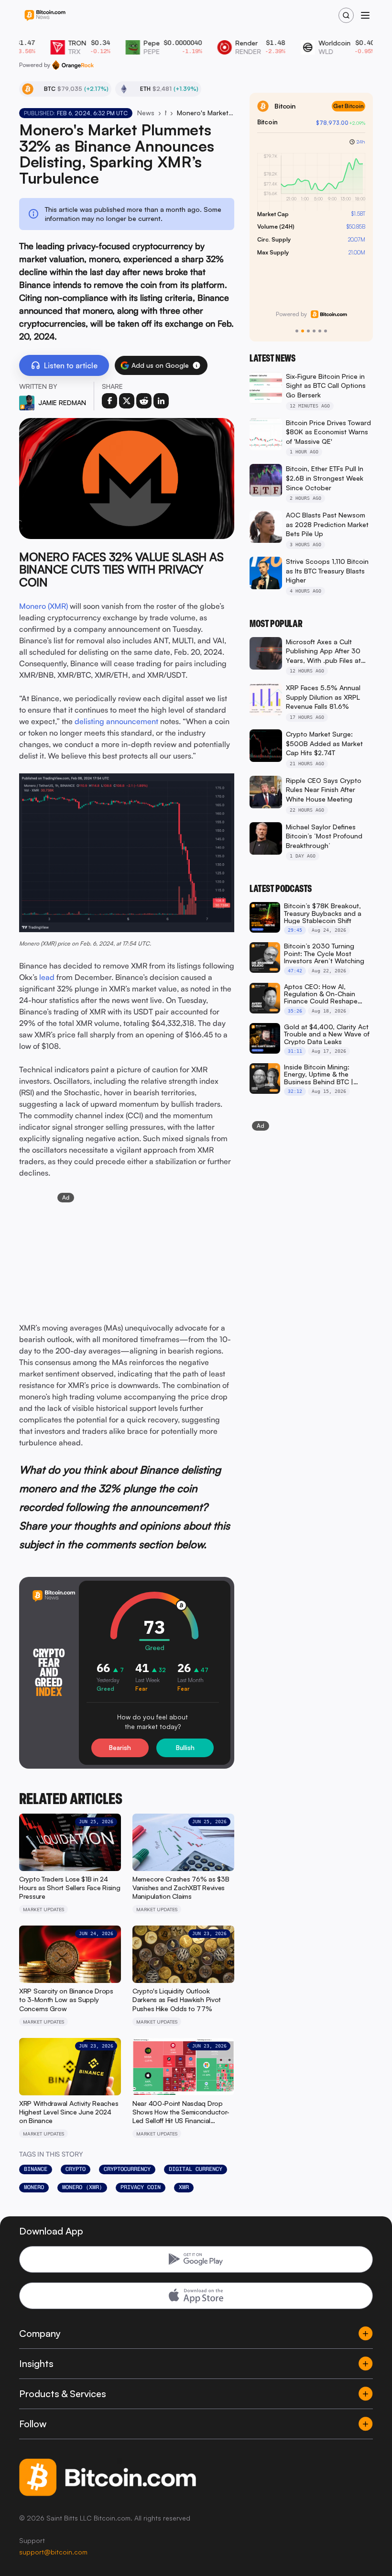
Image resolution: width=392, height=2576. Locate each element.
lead (47, 977)
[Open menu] (365, 15)
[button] (196, 365)
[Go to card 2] (303, 331)
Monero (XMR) (44, 606)
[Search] (346, 15)
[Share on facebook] (109, 401)
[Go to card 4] (314, 331)
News (146, 113)
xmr (184, 2187)
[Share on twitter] (127, 401)
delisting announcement (116, 721)
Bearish (120, 1748)
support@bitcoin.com (53, 2552)
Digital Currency (196, 2169)
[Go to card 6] (326, 331)
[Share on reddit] (144, 401)
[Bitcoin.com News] (45, 16)
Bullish (185, 1748)
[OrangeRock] (73, 65)
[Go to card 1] (297, 331)
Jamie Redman (62, 402)
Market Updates (166, 113)
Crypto (76, 2169)
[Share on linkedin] (161, 401)
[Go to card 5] (320, 331)
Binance (36, 2169)
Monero (34, 2187)
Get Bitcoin (348, 106)
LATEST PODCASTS (281, 889)
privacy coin (141, 2187)
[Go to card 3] (308, 331)
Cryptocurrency (127, 2169)
